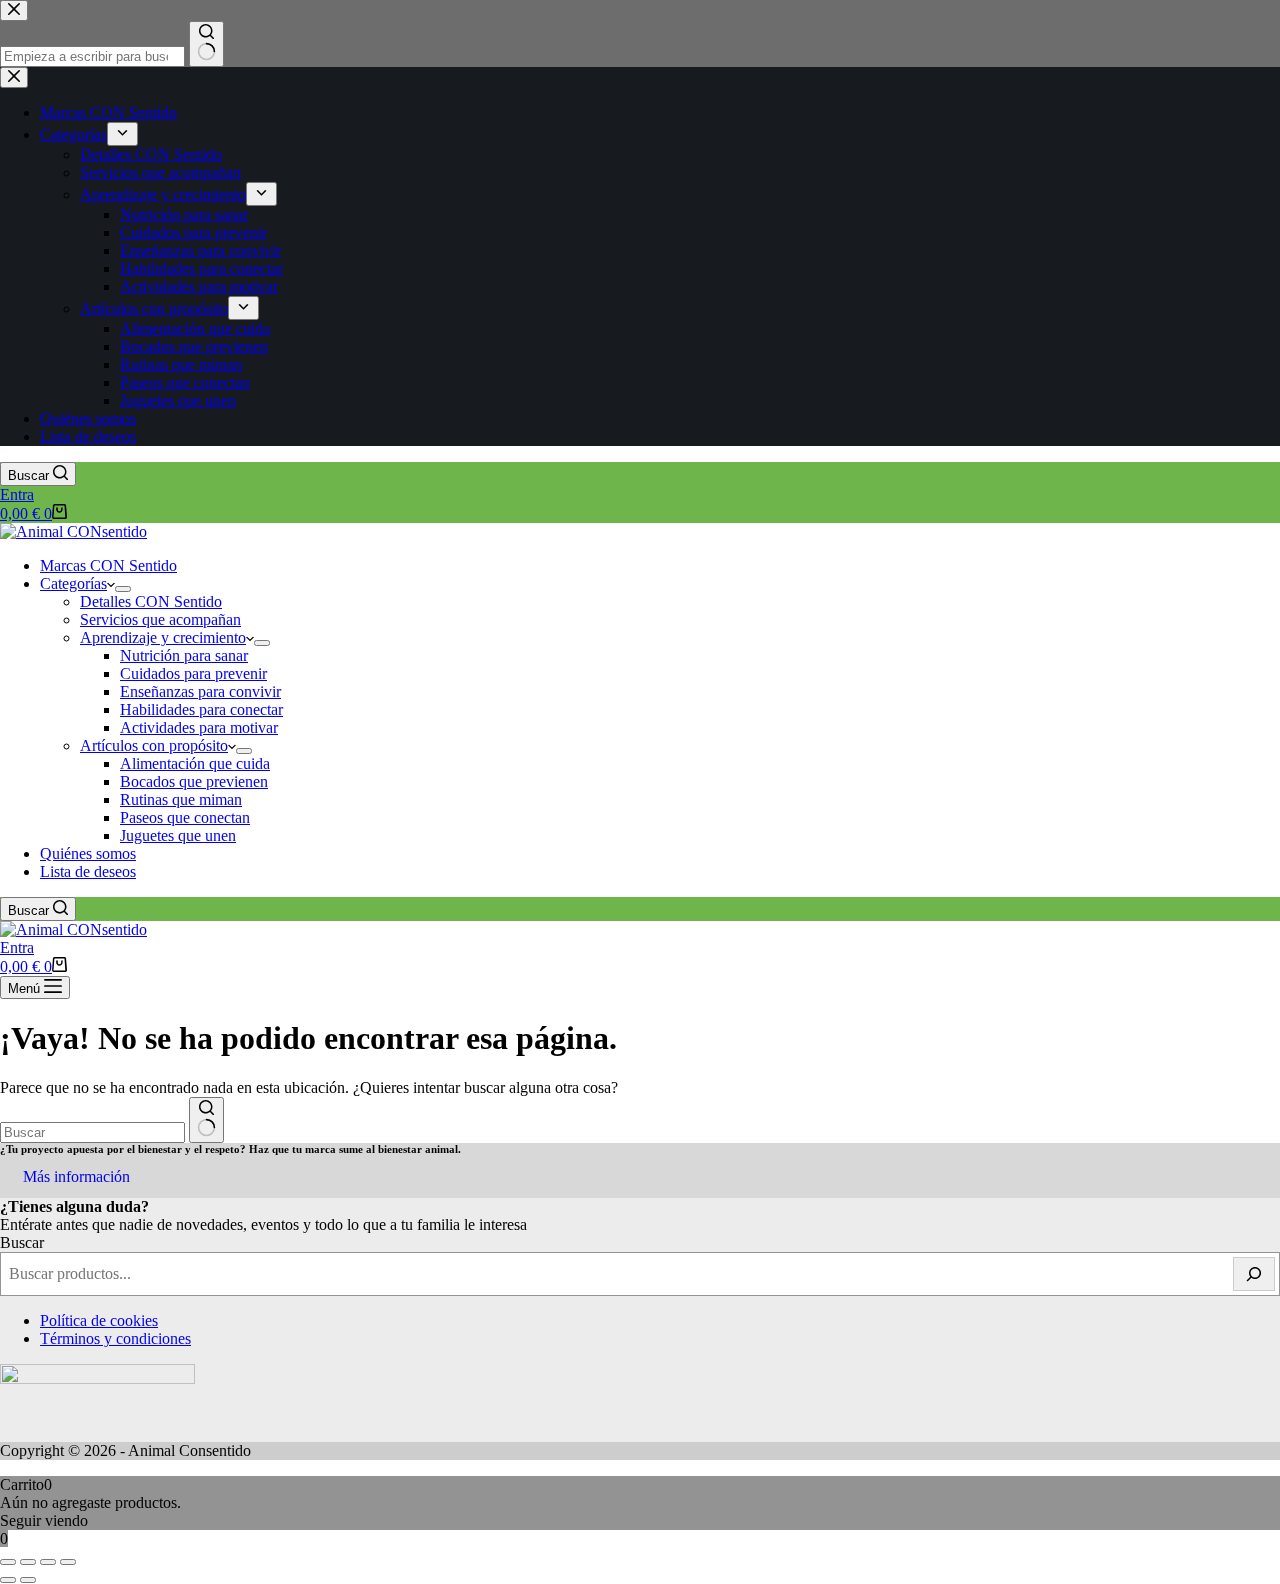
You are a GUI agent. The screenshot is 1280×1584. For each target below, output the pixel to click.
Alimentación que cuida (195, 763)
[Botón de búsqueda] (206, 1120)
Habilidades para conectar (201, 709)
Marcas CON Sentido (108, 565)
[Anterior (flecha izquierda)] (8, 1580)
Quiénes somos (88, 853)
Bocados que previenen (194, 781)
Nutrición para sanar (184, 655)
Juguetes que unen (178, 835)
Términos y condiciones (115, 1338)
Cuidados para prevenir (193, 673)
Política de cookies (99, 1320)
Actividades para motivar (199, 727)
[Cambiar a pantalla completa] (28, 1562)
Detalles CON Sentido (151, 601)
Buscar (22, 1242)
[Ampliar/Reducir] (8, 1562)
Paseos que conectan (185, 817)
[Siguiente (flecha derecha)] (28, 1580)
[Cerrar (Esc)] (68, 1562)
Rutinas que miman (181, 799)
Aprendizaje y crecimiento (163, 637)
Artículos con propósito (154, 745)
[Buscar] (1254, 1274)
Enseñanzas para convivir (200, 691)
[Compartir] (48, 1562)
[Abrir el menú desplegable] (123, 589)
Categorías (73, 583)
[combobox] (92, 1132)
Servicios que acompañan (160, 619)
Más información (76, 1176)
